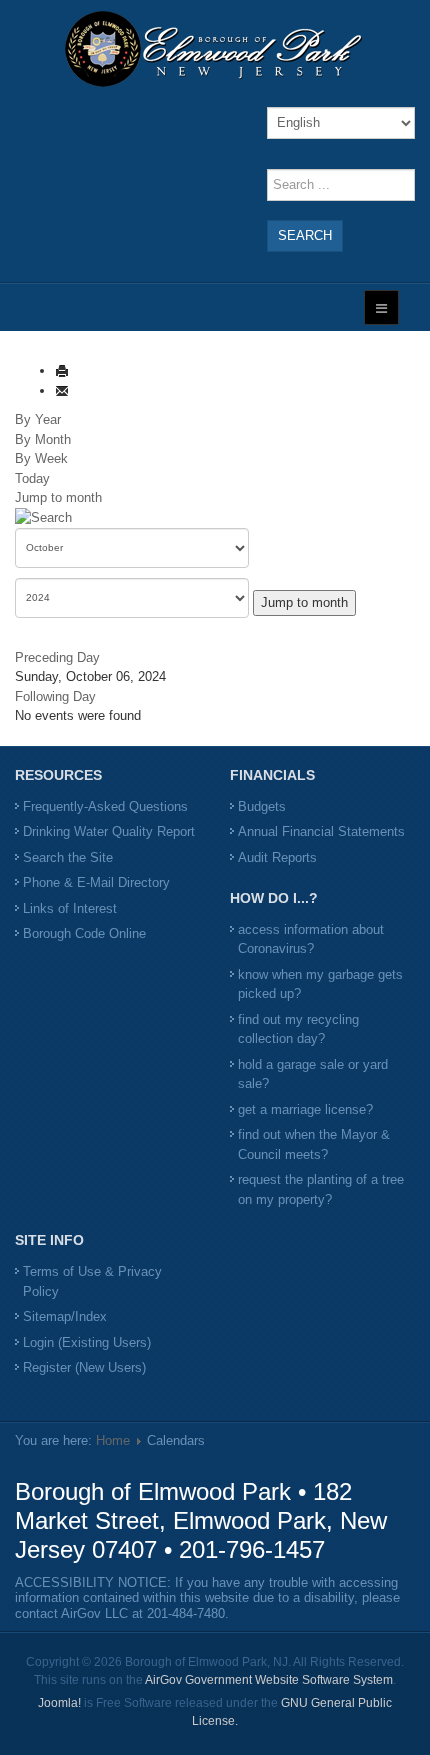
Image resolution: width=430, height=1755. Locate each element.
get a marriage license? (305, 1109)
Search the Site (68, 857)
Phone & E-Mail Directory (96, 882)
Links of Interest (70, 908)
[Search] (43, 517)
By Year (38, 419)
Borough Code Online (84, 933)
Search (305, 235)
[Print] (62, 370)
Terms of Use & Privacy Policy (92, 1281)
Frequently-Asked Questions (105, 806)
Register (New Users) (84, 1367)
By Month (43, 439)
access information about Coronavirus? (311, 939)
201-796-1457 (252, 1549)
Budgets (262, 806)
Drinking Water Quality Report (109, 831)
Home (113, 1440)
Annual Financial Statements (321, 831)
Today (32, 478)
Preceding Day (57, 657)
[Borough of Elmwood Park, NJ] (215, 48)
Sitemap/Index (65, 1316)
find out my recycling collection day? (298, 1029)
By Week (41, 458)
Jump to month (58, 497)
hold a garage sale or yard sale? (313, 1074)
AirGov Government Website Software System (269, 1680)
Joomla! (59, 1703)
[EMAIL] (62, 390)
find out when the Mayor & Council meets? (314, 1144)
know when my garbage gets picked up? (320, 984)
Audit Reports (277, 857)
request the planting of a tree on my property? (321, 1189)
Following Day (55, 696)
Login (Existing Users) (87, 1342)
